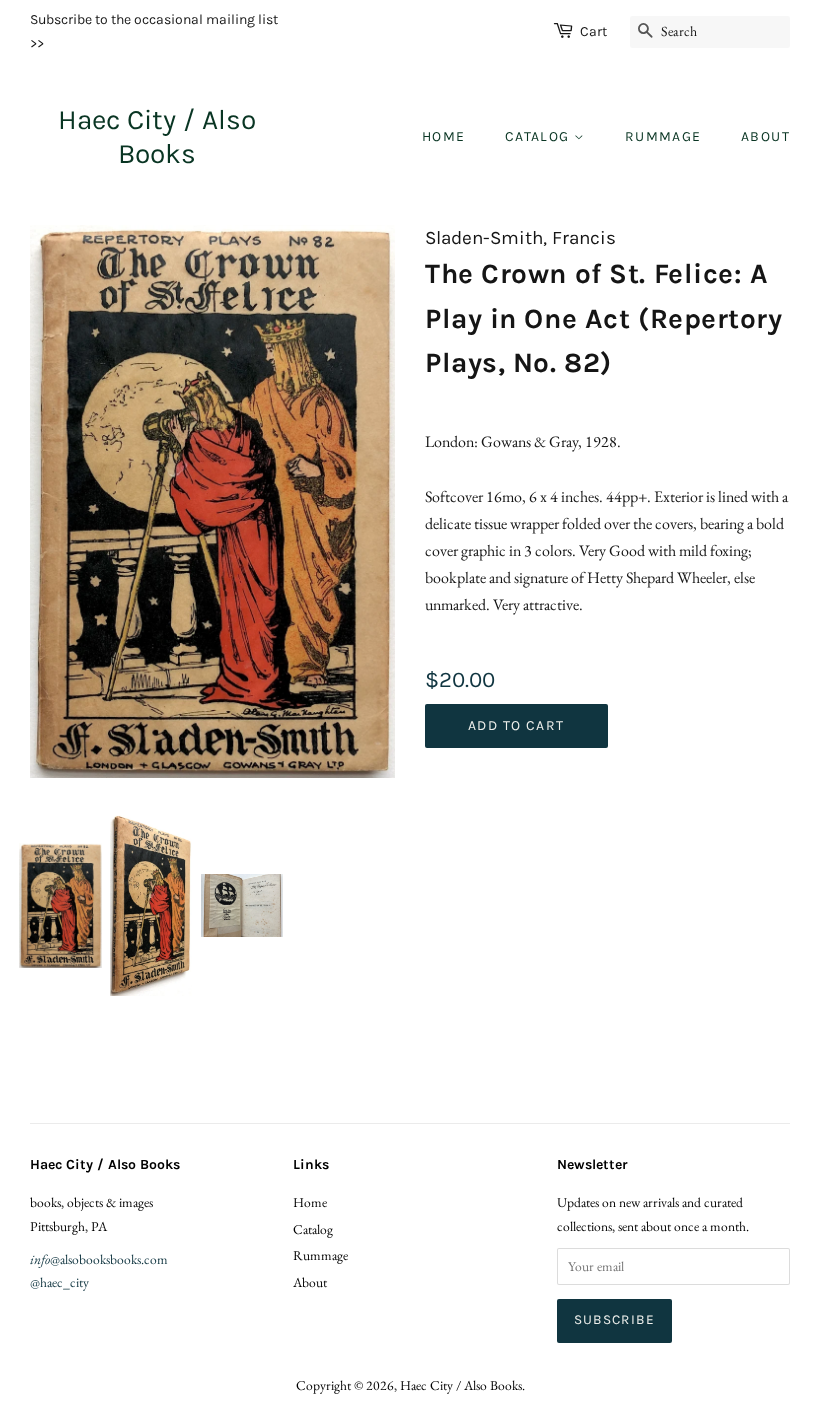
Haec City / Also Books (157, 136)
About (765, 136)
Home (444, 136)
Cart (593, 31)
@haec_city (59, 1282)
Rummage (663, 136)
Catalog (539, 136)
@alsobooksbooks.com (99, 1259)
